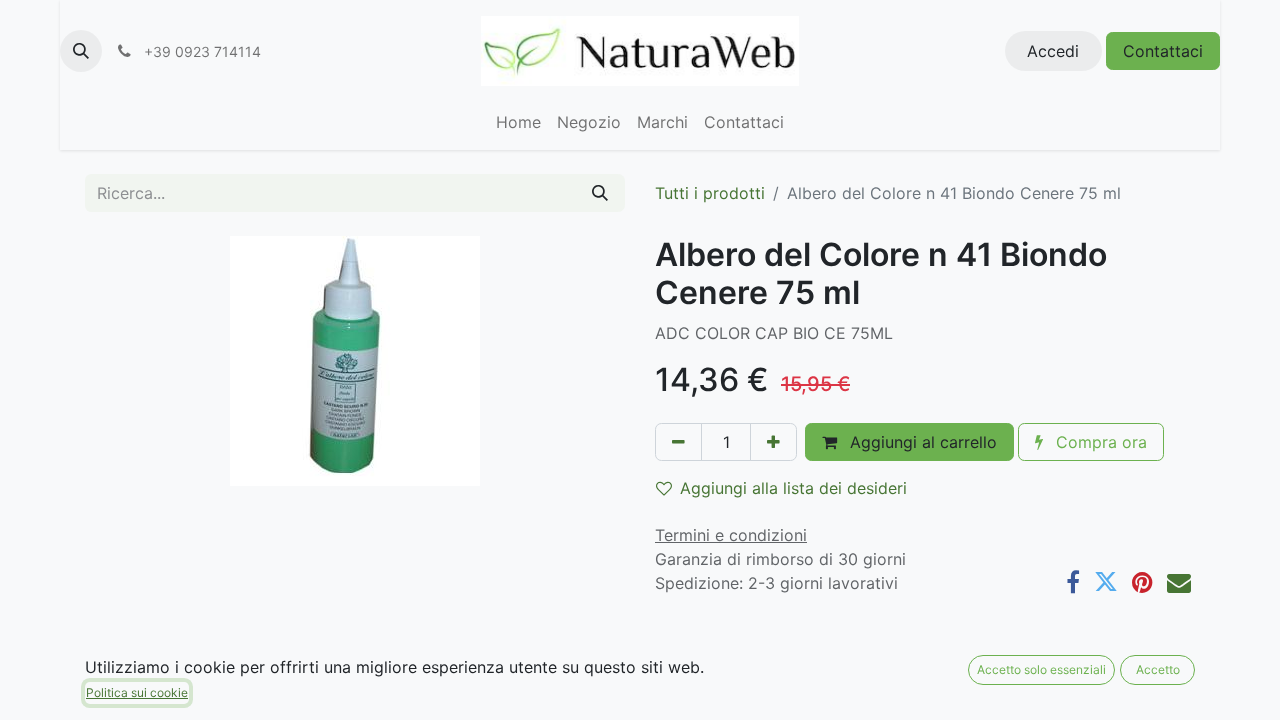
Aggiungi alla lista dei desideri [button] (793, 488)
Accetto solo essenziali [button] (1041, 669)
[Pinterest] (1142, 582)
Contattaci (1163, 51)
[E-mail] (1179, 582)
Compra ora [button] (1099, 442)
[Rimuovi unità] (678, 442)
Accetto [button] (1158, 669)
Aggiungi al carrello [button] (921, 442)
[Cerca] (600, 193)
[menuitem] (518, 122)
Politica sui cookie (137, 692)
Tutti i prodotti (710, 193)
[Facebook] (1073, 582)
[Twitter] (1106, 582)
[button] (81, 51)
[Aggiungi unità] (773, 442)
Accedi (1053, 51)
